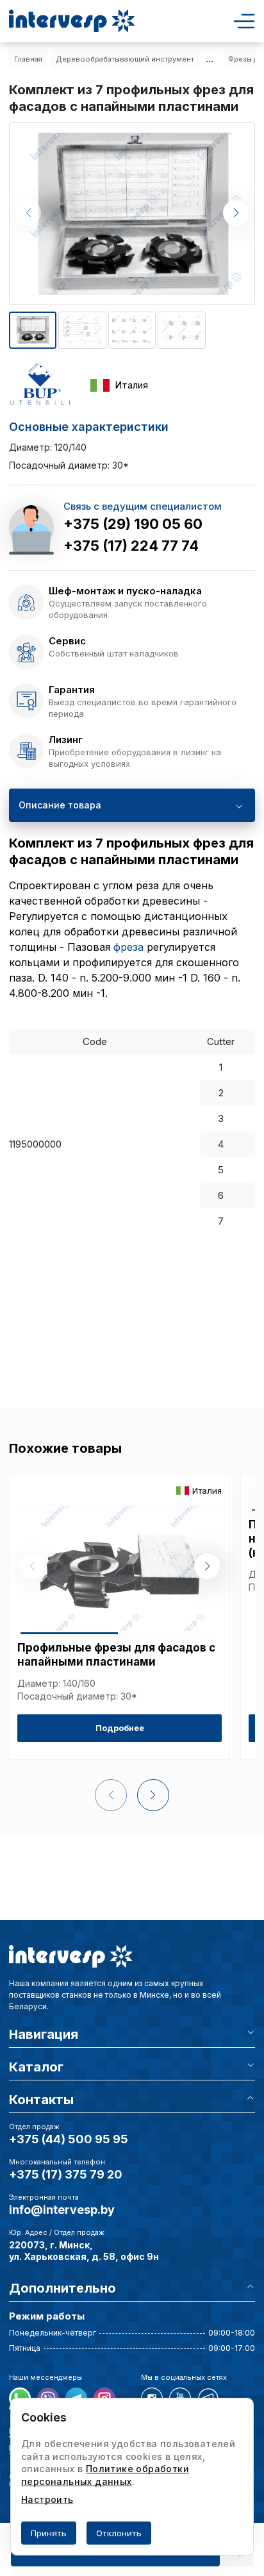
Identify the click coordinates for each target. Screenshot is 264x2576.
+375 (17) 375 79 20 (66, 2174)
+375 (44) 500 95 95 (69, 2139)
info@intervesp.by (62, 2210)
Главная (28, 59)
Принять (49, 2533)
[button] (236, 213)
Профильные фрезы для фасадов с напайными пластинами (116, 1655)
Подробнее (120, 1728)
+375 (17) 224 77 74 (131, 546)
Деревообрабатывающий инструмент (125, 59)
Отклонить (119, 2533)
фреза (128, 947)
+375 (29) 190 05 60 (133, 524)
